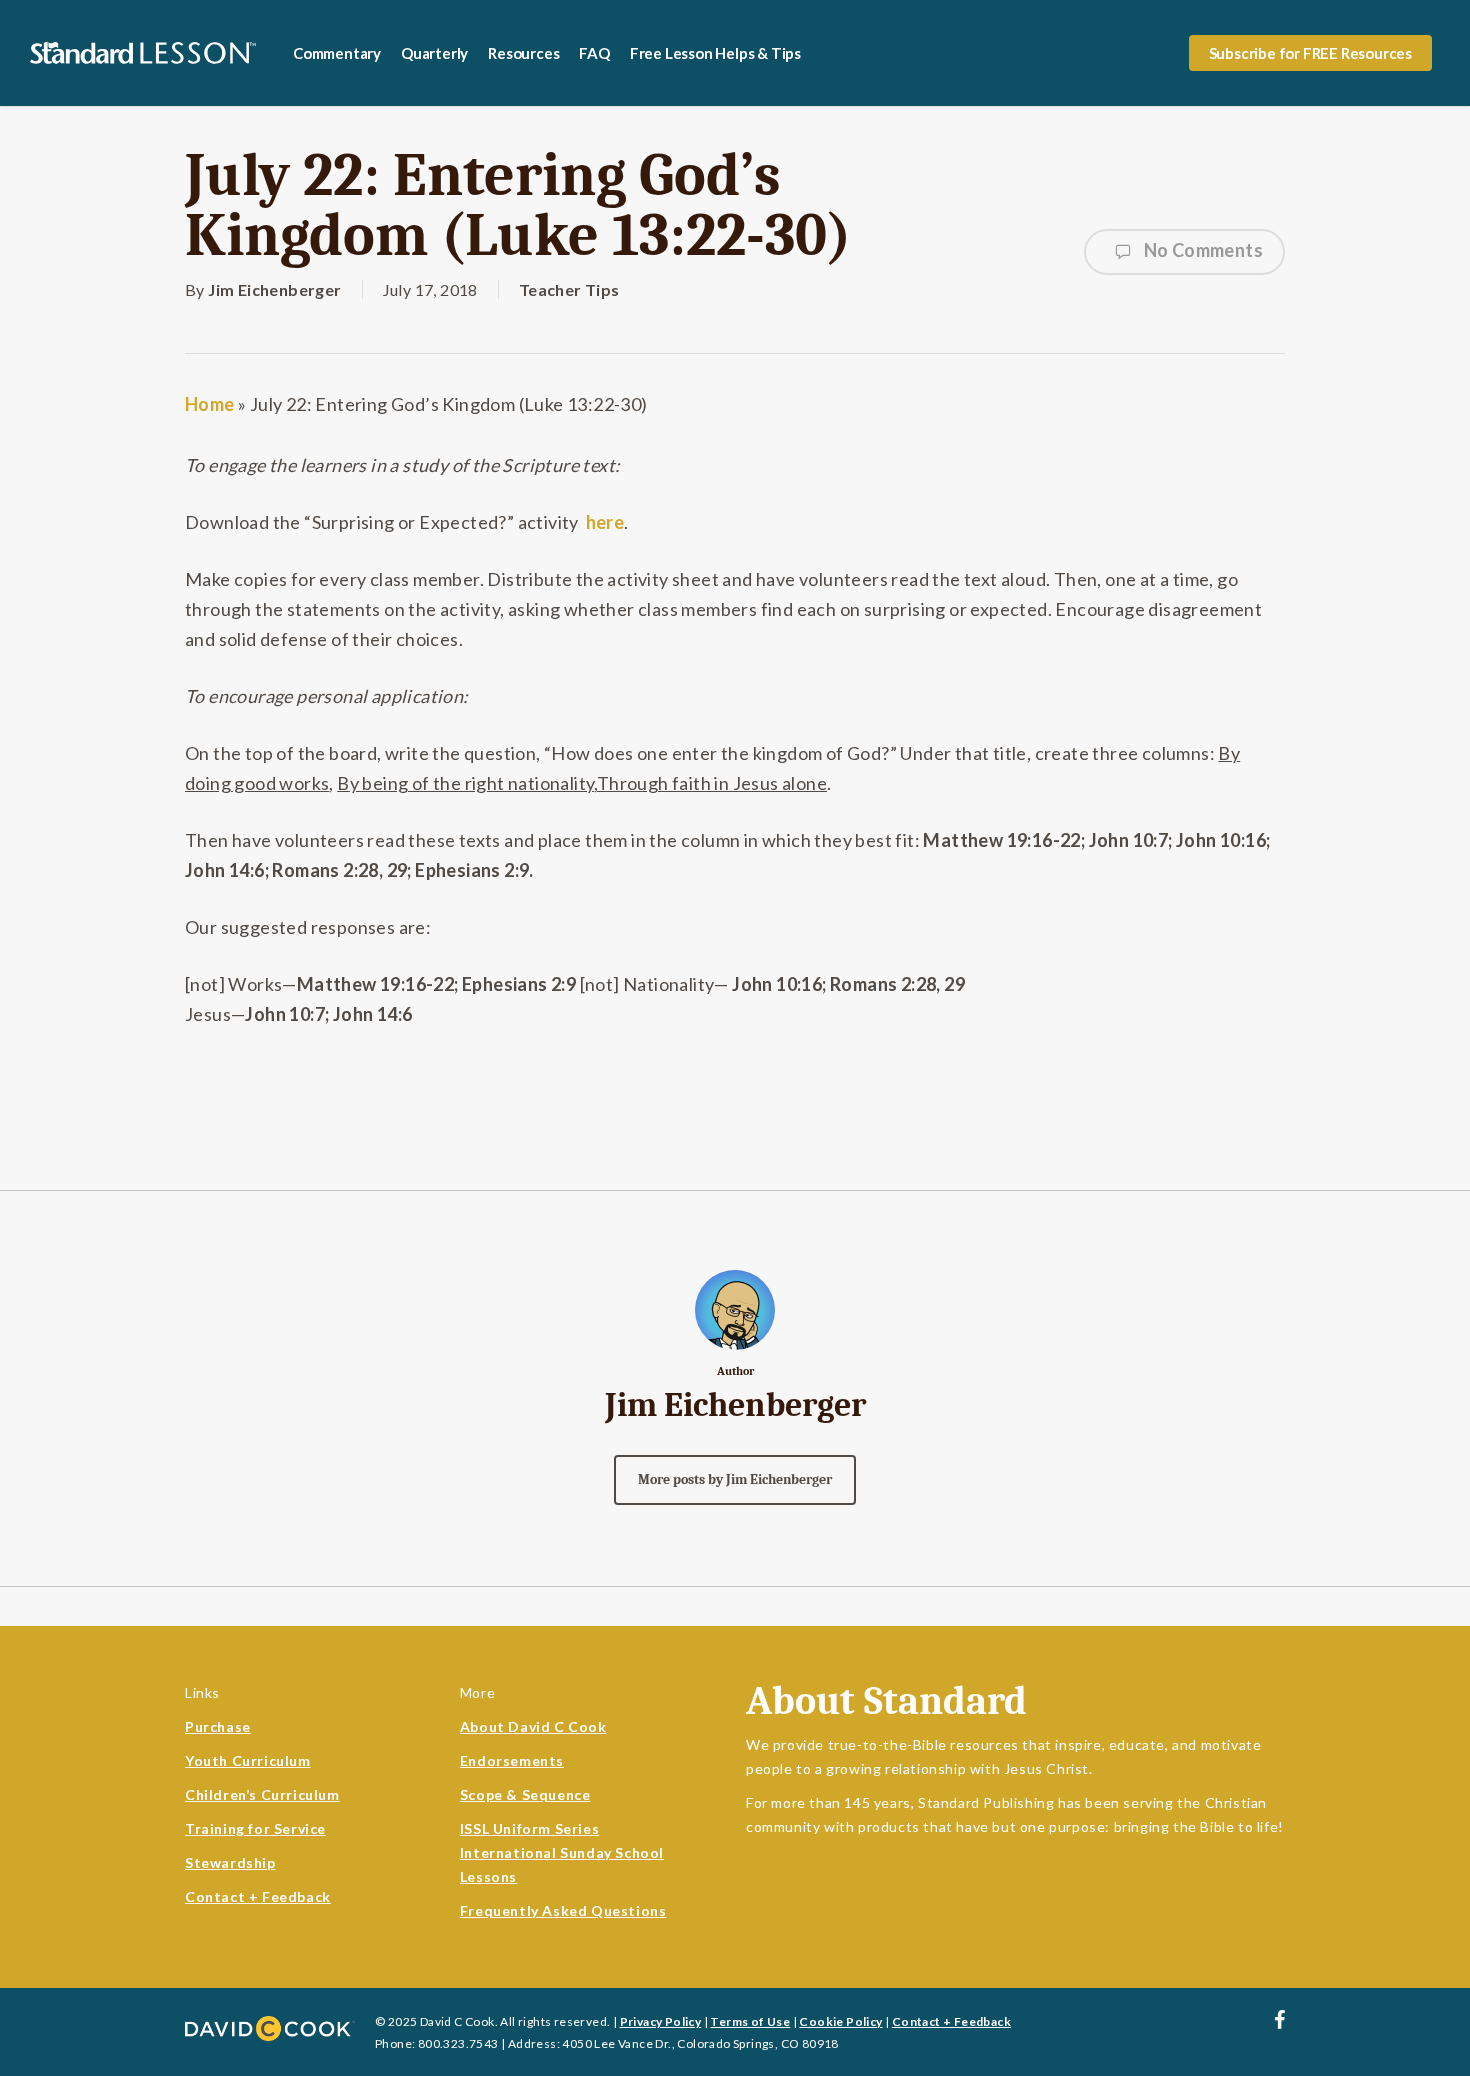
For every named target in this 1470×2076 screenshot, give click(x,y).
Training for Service (255, 1828)
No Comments (1201, 250)
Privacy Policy (661, 2021)
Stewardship (230, 1862)
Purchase (218, 1726)
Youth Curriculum (248, 1760)
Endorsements (512, 1760)
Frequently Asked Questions (563, 1910)
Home (210, 404)
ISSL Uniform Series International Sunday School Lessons (562, 1852)
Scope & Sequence (525, 1794)
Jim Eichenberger (274, 289)
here (605, 522)
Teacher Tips (569, 289)
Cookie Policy (840, 2021)
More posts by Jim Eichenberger (735, 1479)
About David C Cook (533, 1726)
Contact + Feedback (258, 1896)
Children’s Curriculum (262, 1794)
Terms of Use (750, 2021)
